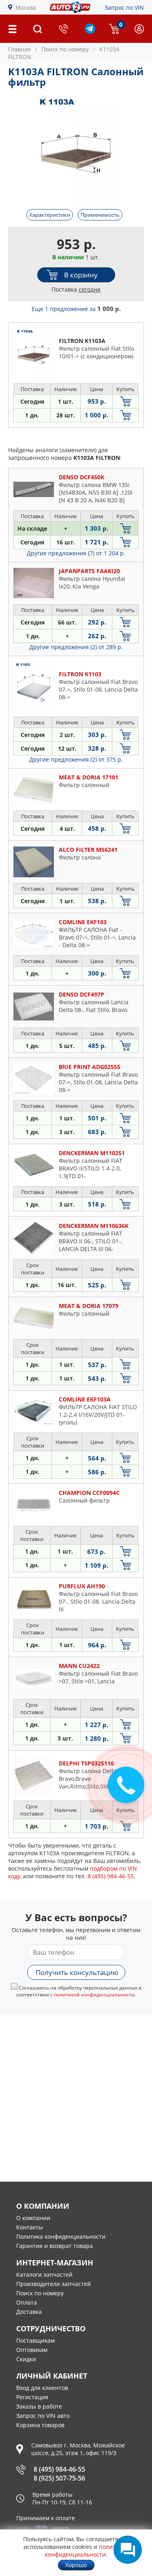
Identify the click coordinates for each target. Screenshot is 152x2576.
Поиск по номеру (40, 2293)
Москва (26, 7)
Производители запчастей (54, 2284)
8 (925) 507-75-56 (59, 2478)
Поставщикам (35, 2340)
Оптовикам (32, 2350)
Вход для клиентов (42, 2388)
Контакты (30, 2227)
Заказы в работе (39, 2406)
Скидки (26, 2359)
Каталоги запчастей (44, 2274)
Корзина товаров (40, 2425)
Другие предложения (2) (76, 647)
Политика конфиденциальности (61, 2236)
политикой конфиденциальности (94, 1995)
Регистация (32, 2397)
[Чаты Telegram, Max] (128, 2550)
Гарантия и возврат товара (55, 2246)
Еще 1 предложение (76, 309)
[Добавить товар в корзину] (125, 401)
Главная (19, 49)
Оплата (27, 2302)
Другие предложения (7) (76, 553)
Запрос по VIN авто (43, 2416)
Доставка (29, 2312)
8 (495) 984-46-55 (59, 2469)
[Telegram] (90, 32)
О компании (33, 2218)
